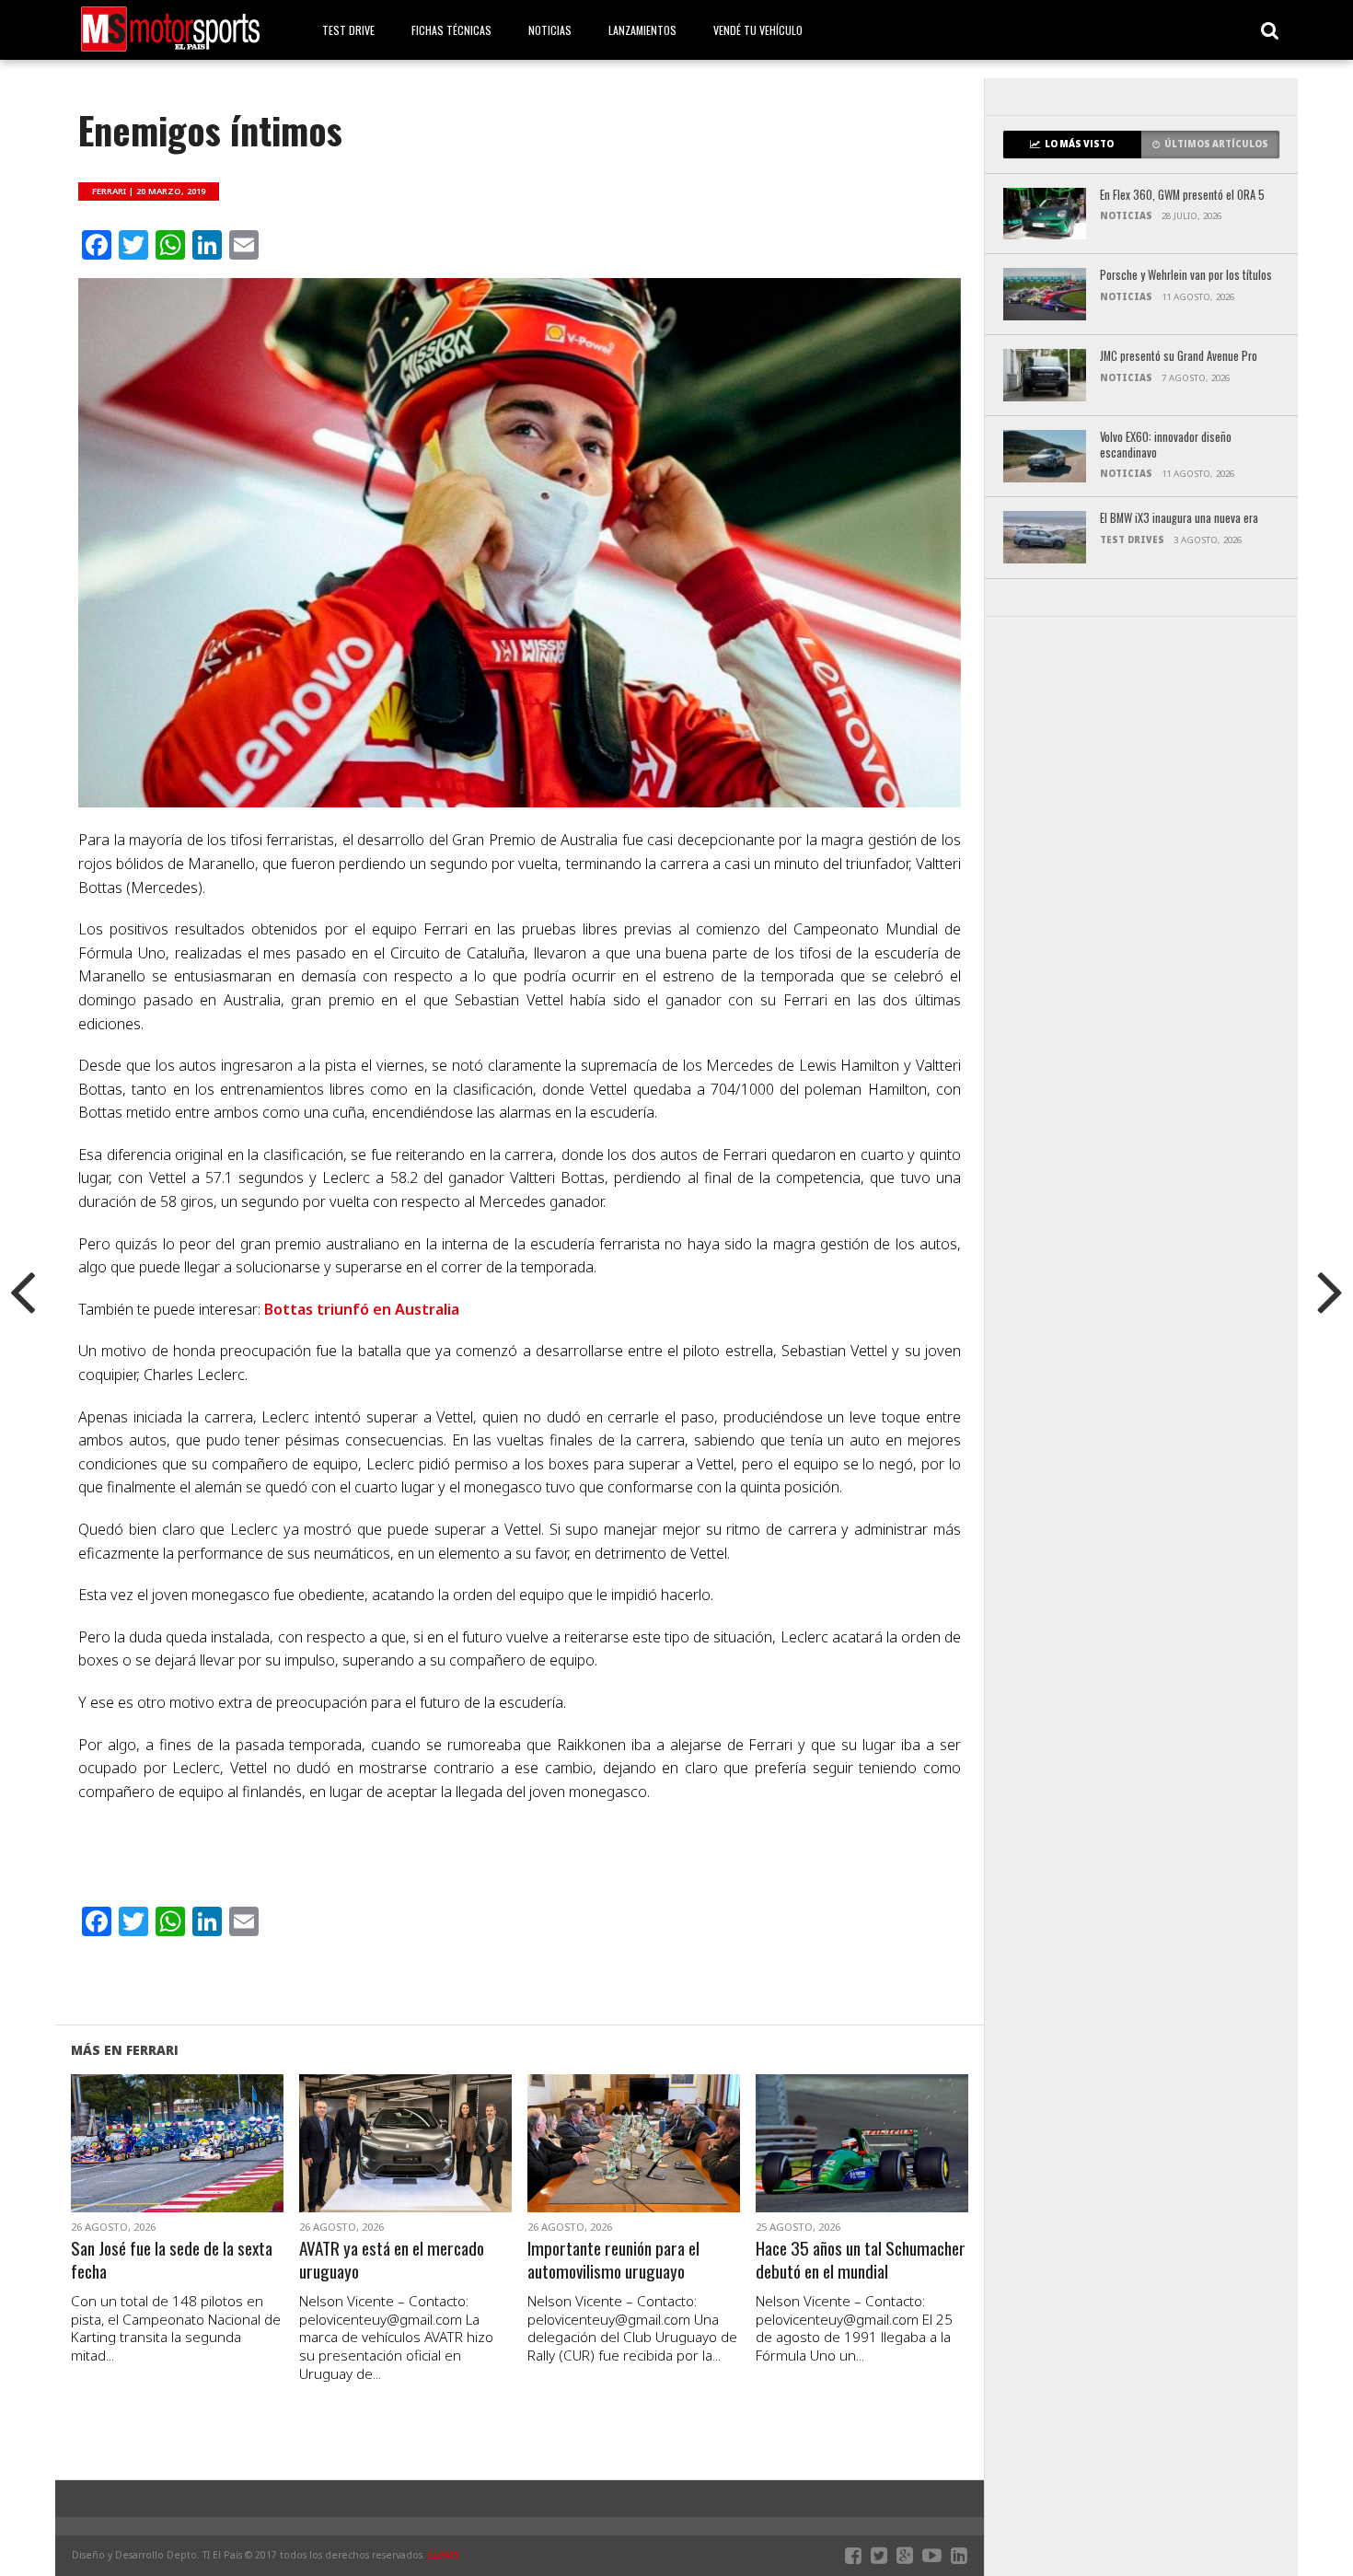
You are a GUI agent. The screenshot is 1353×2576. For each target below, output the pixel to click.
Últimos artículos (1216, 144)
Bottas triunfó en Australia (362, 1309)
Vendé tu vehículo (758, 30)
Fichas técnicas (451, 30)
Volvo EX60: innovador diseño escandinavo (1166, 445)
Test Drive (348, 30)
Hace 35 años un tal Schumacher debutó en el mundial (861, 2260)
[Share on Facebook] (139, 2165)
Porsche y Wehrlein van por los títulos (1186, 276)
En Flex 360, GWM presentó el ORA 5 (1182, 196)
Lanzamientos (642, 30)
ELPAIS (444, 2555)
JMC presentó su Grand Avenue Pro (1179, 357)
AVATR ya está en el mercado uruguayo (392, 2260)
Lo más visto (1079, 144)
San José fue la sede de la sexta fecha (172, 2260)
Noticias (550, 30)
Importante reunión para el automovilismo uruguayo (613, 2260)
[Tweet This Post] (177, 2165)
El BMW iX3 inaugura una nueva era (1179, 519)
